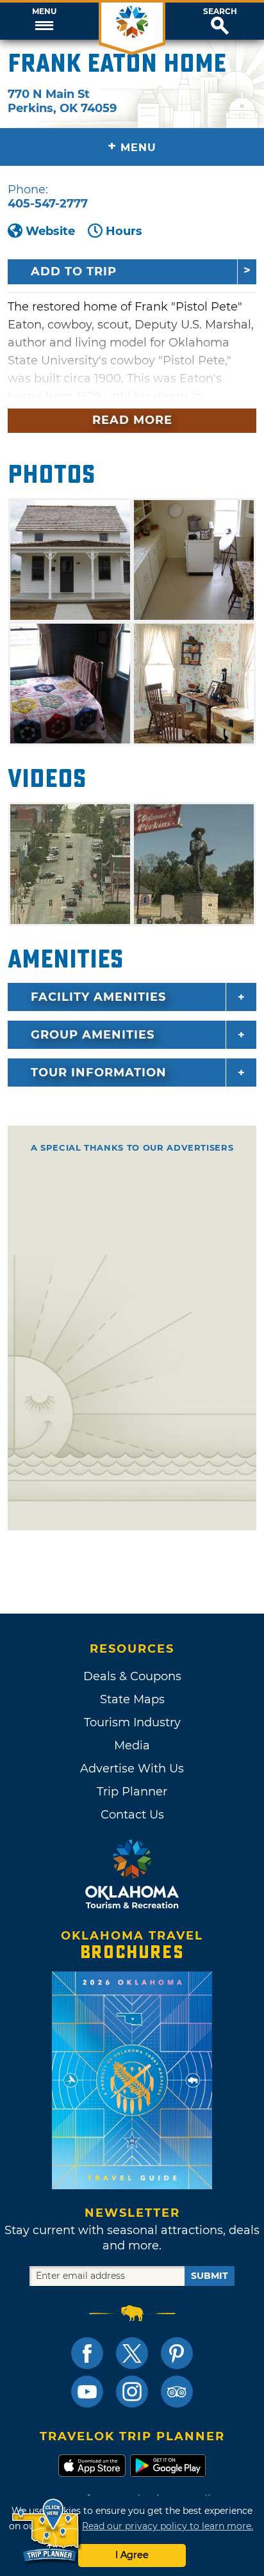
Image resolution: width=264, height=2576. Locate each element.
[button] (44, 21)
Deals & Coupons (132, 1676)
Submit (210, 2276)
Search (220, 12)
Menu (44, 12)
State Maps (132, 1699)
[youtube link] (87, 2392)
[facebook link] (87, 2353)
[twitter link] (132, 2353)
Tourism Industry (132, 1722)
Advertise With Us (132, 1769)
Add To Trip (74, 271)
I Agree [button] (132, 2555)
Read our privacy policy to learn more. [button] (168, 2526)
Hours (124, 231)
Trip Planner (132, 1792)
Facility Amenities (98, 997)
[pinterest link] (177, 2353)
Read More (132, 420)
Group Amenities (93, 1035)
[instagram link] (132, 2392)
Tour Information (99, 1073)
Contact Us (132, 1815)
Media (132, 1746)
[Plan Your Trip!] (46, 2531)
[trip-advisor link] (177, 2392)
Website (50, 231)
